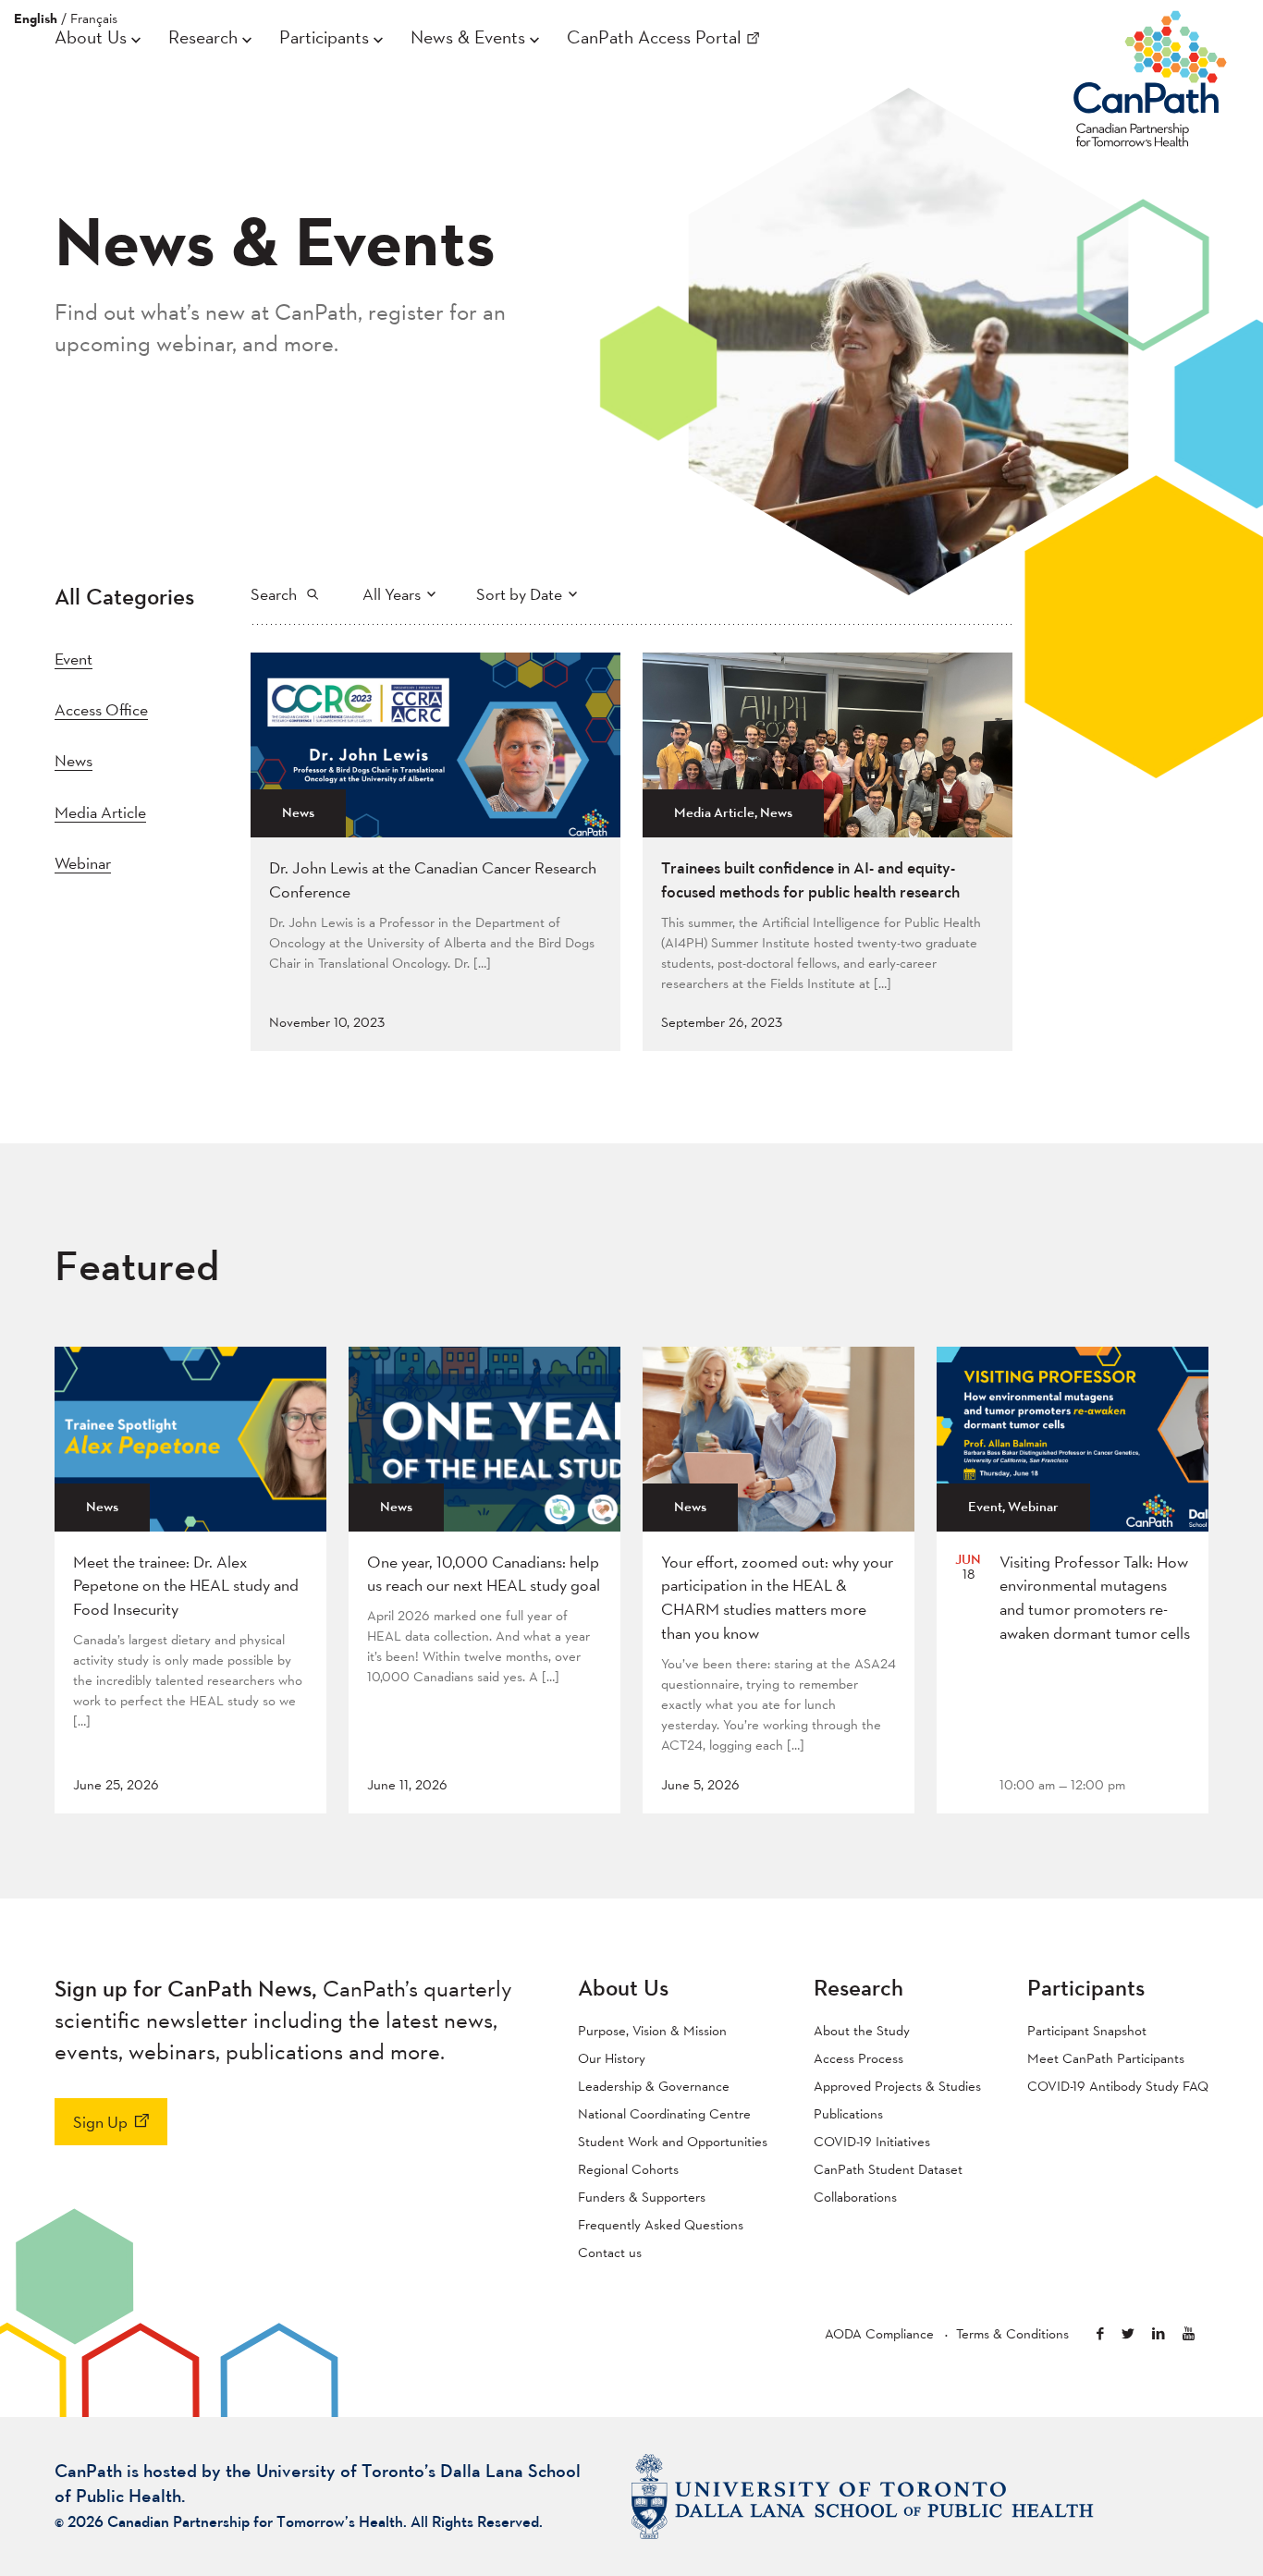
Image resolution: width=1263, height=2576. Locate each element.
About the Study (862, 2030)
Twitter (1128, 2333)
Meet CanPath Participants (1106, 2058)
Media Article (100, 812)
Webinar (83, 863)
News (74, 760)
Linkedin (1159, 2333)
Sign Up (100, 2122)
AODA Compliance (879, 2333)
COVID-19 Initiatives (872, 2141)
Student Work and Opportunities (673, 2141)
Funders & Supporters (642, 2197)
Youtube (1189, 2333)
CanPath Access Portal (654, 37)
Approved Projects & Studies (897, 2086)
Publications (848, 2113)
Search (274, 594)
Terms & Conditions (1012, 2333)
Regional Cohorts (628, 2169)
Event (74, 659)
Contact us (610, 2252)
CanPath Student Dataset (888, 2169)
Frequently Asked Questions (661, 2224)
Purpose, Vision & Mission (652, 2030)
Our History (612, 2058)
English (36, 18)
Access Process (858, 2058)
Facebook (1100, 2333)
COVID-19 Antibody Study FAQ (1118, 2086)
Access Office (101, 709)
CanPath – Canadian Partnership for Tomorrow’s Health (1150, 75)
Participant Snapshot (1087, 2030)
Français (94, 18)
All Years (392, 594)
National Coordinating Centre (664, 2113)
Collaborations (855, 2197)
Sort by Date (519, 594)
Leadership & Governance (654, 2086)
